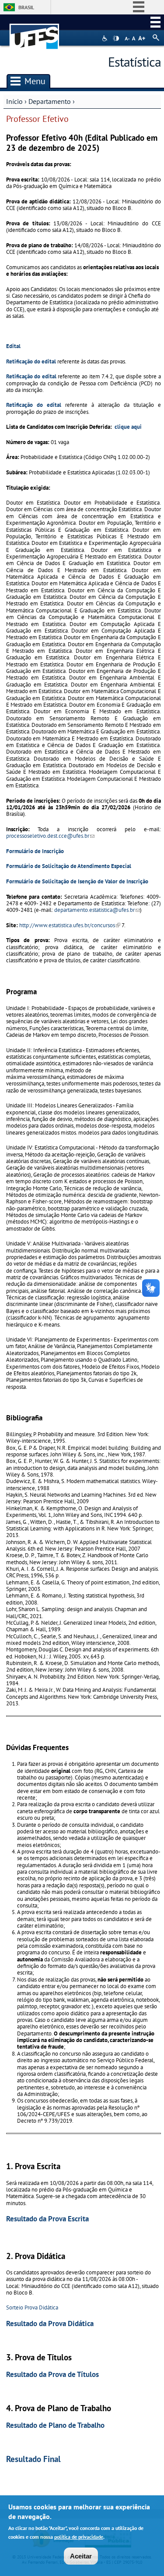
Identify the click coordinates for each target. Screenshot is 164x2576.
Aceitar (81, 2556)
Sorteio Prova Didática (32, 2307)
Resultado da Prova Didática (50, 2323)
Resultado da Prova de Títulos (52, 2374)
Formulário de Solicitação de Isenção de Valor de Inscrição (77, 881)
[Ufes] (35, 32)
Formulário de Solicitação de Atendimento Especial (69, 866)
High (116, 39)
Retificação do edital (31, 361)
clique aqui (128, 427)
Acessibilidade (106, 38)
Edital (13, 346)
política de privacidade (79, 2537)
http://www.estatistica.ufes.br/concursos (70, 925)
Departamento (50, 101)
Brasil (26, 7)
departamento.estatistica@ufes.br (97, 910)
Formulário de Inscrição (35, 851)
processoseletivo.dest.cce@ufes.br (50, 836)
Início (14, 101)
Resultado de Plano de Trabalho (55, 2425)
